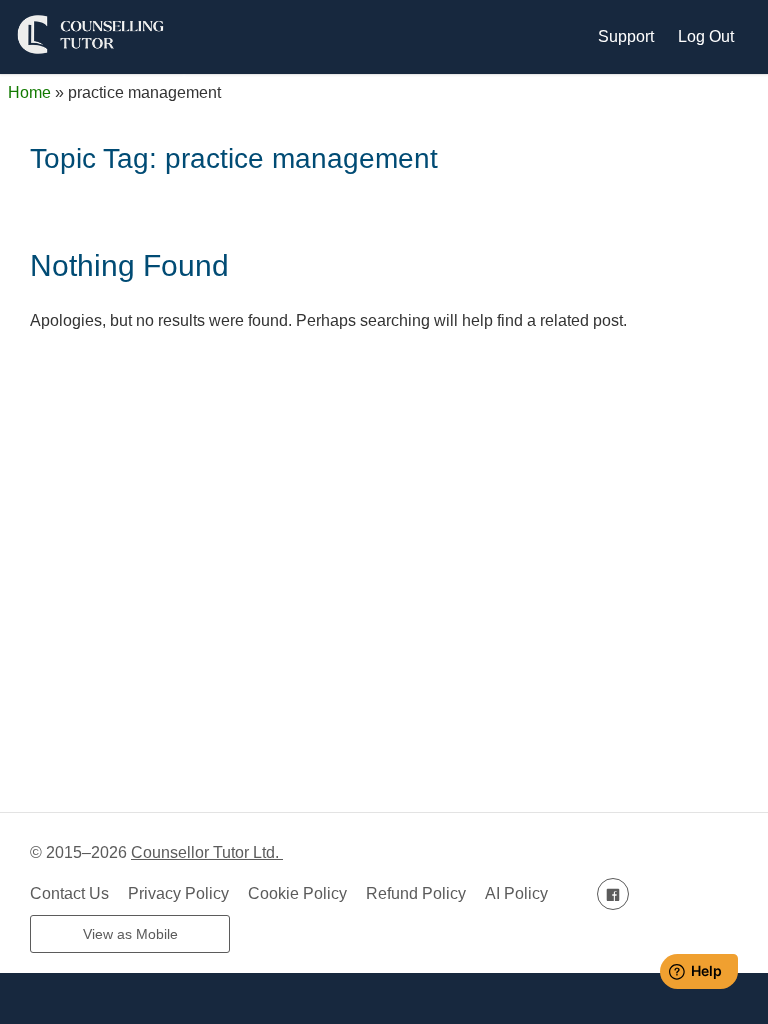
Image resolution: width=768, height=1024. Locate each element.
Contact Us (69, 893)
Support (626, 36)
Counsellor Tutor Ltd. (207, 852)
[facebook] (613, 893)
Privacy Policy (178, 893)
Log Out (706, 36)
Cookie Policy (297, 893)
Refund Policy (416, 893)
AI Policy (516, 893)
